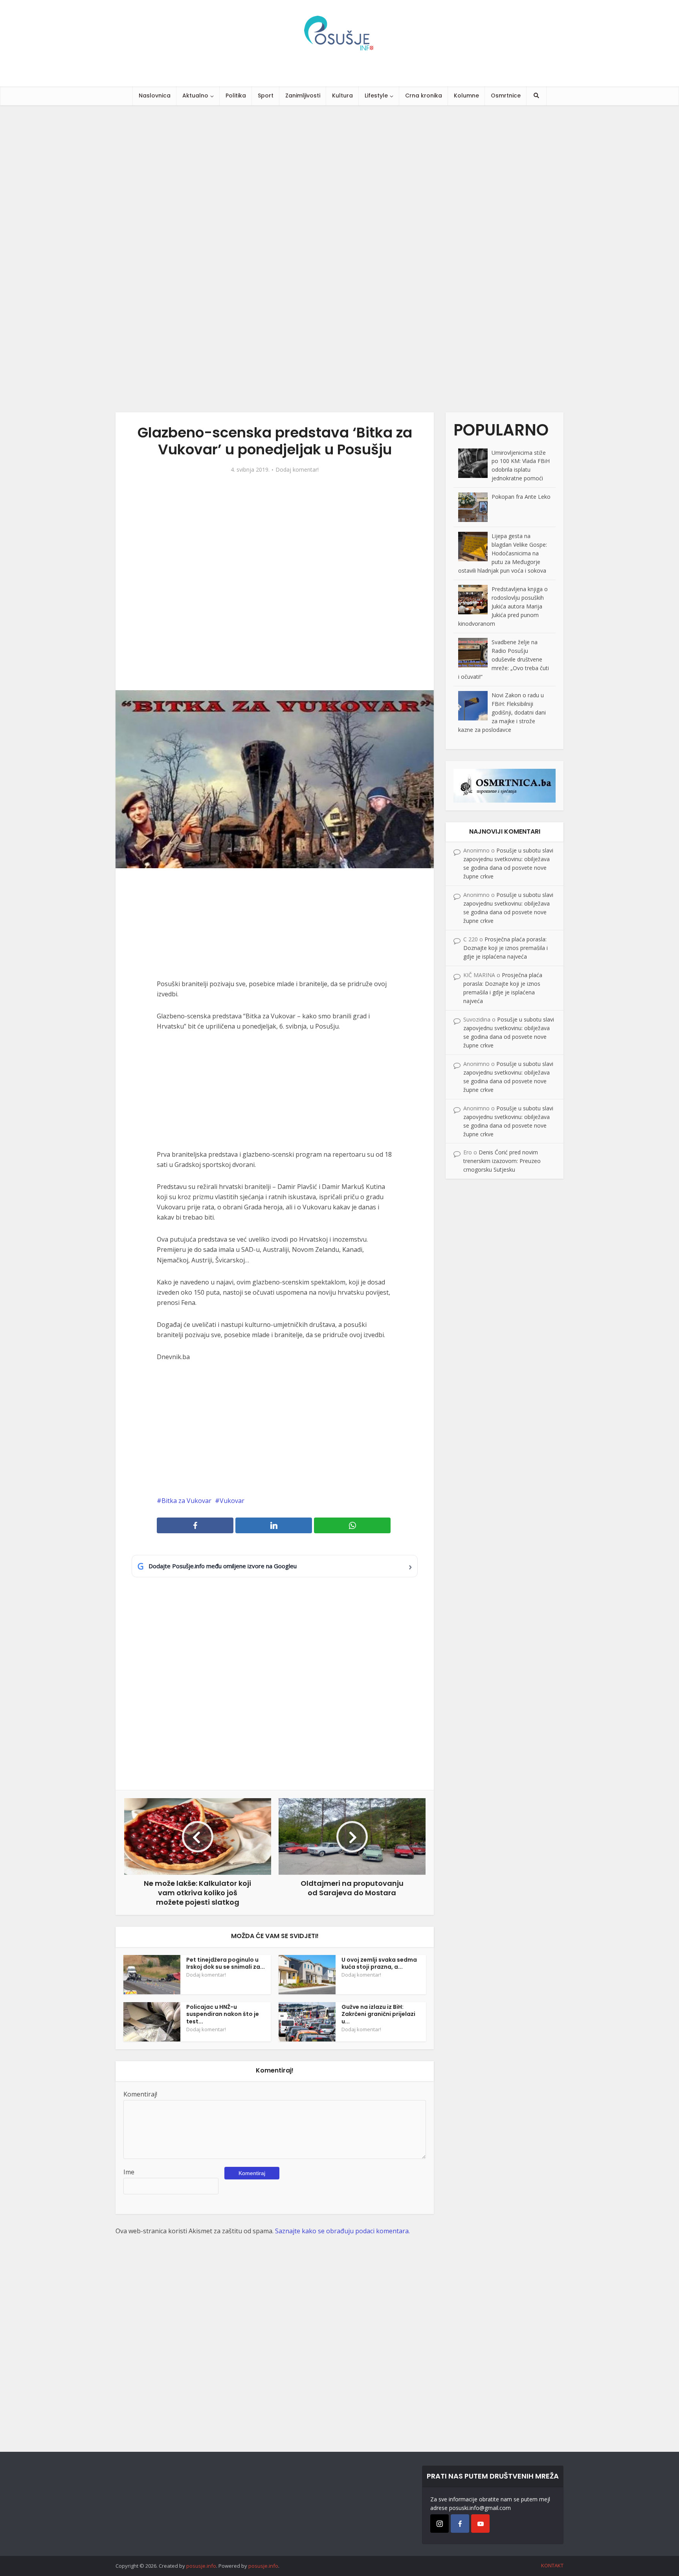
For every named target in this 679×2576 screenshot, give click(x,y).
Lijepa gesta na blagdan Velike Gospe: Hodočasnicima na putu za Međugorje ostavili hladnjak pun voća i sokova (503, 553)
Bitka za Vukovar (186, 1501)
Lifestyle (376, 96)
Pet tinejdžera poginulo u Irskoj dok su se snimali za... (226, 1963)
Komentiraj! (140, 2094)
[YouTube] (480, 2524)
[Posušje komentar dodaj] (505, 785)
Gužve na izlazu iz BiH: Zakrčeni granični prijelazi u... (378, 2014)
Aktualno (195, 96)
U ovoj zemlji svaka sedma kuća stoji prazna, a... (379, 1963)
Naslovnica (155, 96)
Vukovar (232, 1501)
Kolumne (466, 96)
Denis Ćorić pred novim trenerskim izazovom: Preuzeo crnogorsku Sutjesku (502, 1161)
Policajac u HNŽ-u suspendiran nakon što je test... (223, 2014)
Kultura (342, 96)
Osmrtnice (506, 96)
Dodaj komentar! (297, 470)
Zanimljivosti (303, 96)
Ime (129, 2172)
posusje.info (201, 2566)
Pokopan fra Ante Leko (521, 497)
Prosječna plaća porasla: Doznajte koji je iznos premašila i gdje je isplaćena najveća (506, 948)
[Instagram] (440, 2524)
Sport (266, 96)
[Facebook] (460, 2524)
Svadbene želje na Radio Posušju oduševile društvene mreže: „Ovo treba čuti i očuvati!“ (504, 659)
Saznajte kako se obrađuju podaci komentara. (342, 2231)
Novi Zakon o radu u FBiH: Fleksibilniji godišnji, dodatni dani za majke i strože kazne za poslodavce (502, 712)
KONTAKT (552, 2565)
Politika (236, 96)
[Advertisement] (236, 259)
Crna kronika (424, 96)
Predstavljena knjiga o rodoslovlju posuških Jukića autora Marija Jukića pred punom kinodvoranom (503, 606)
